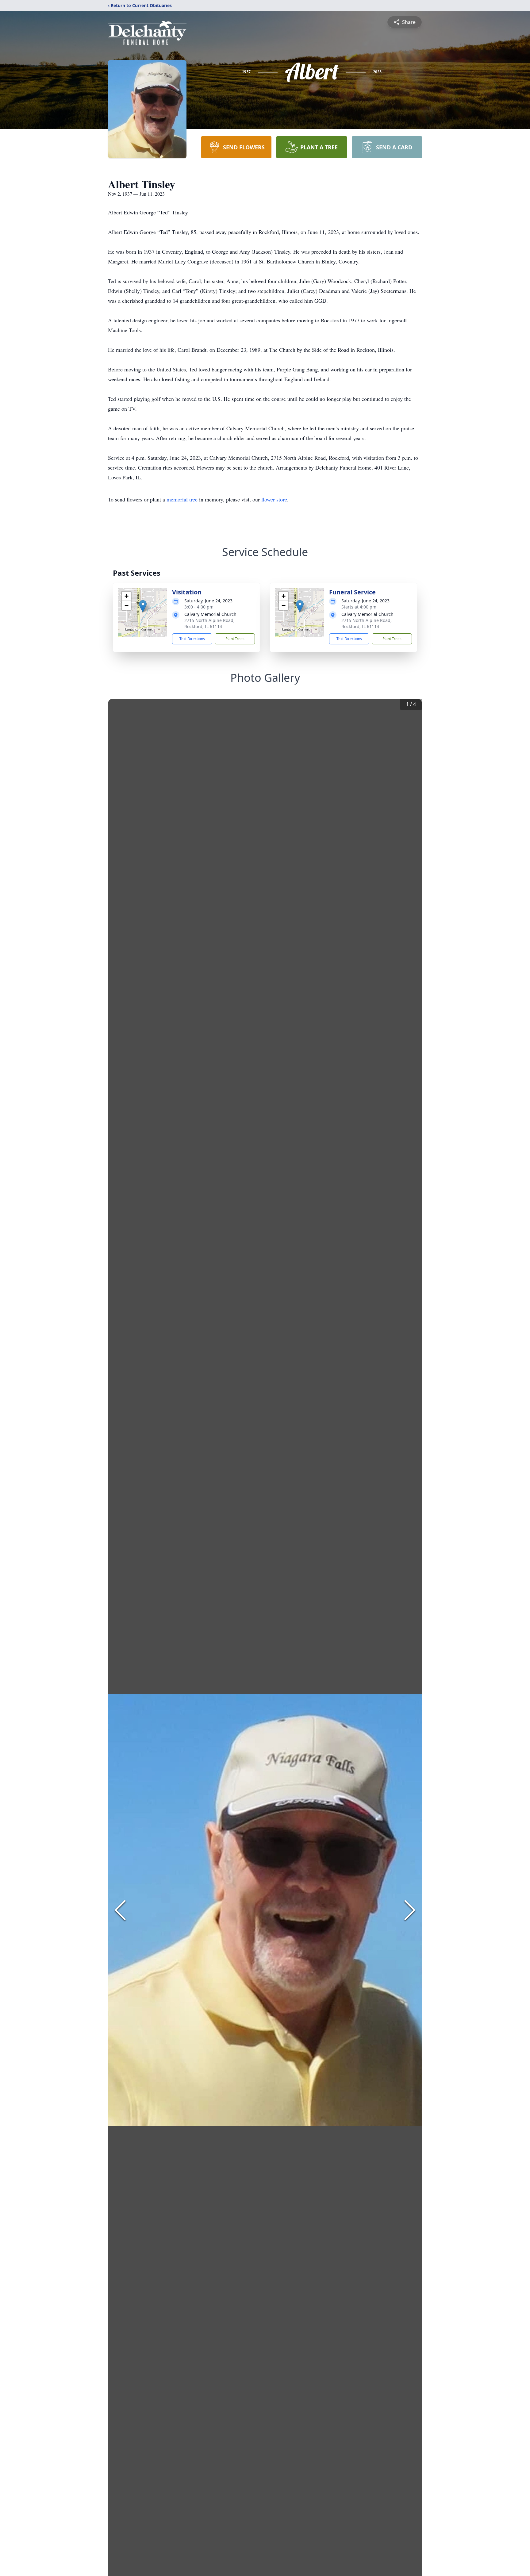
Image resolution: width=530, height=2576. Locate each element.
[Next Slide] (410, 1910)
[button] (143, 606)
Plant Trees (235, 639)
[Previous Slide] (120, 1910)
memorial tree (182, 499)
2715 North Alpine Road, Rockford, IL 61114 (209, 623)
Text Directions (192, 639)
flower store (274, 499)
